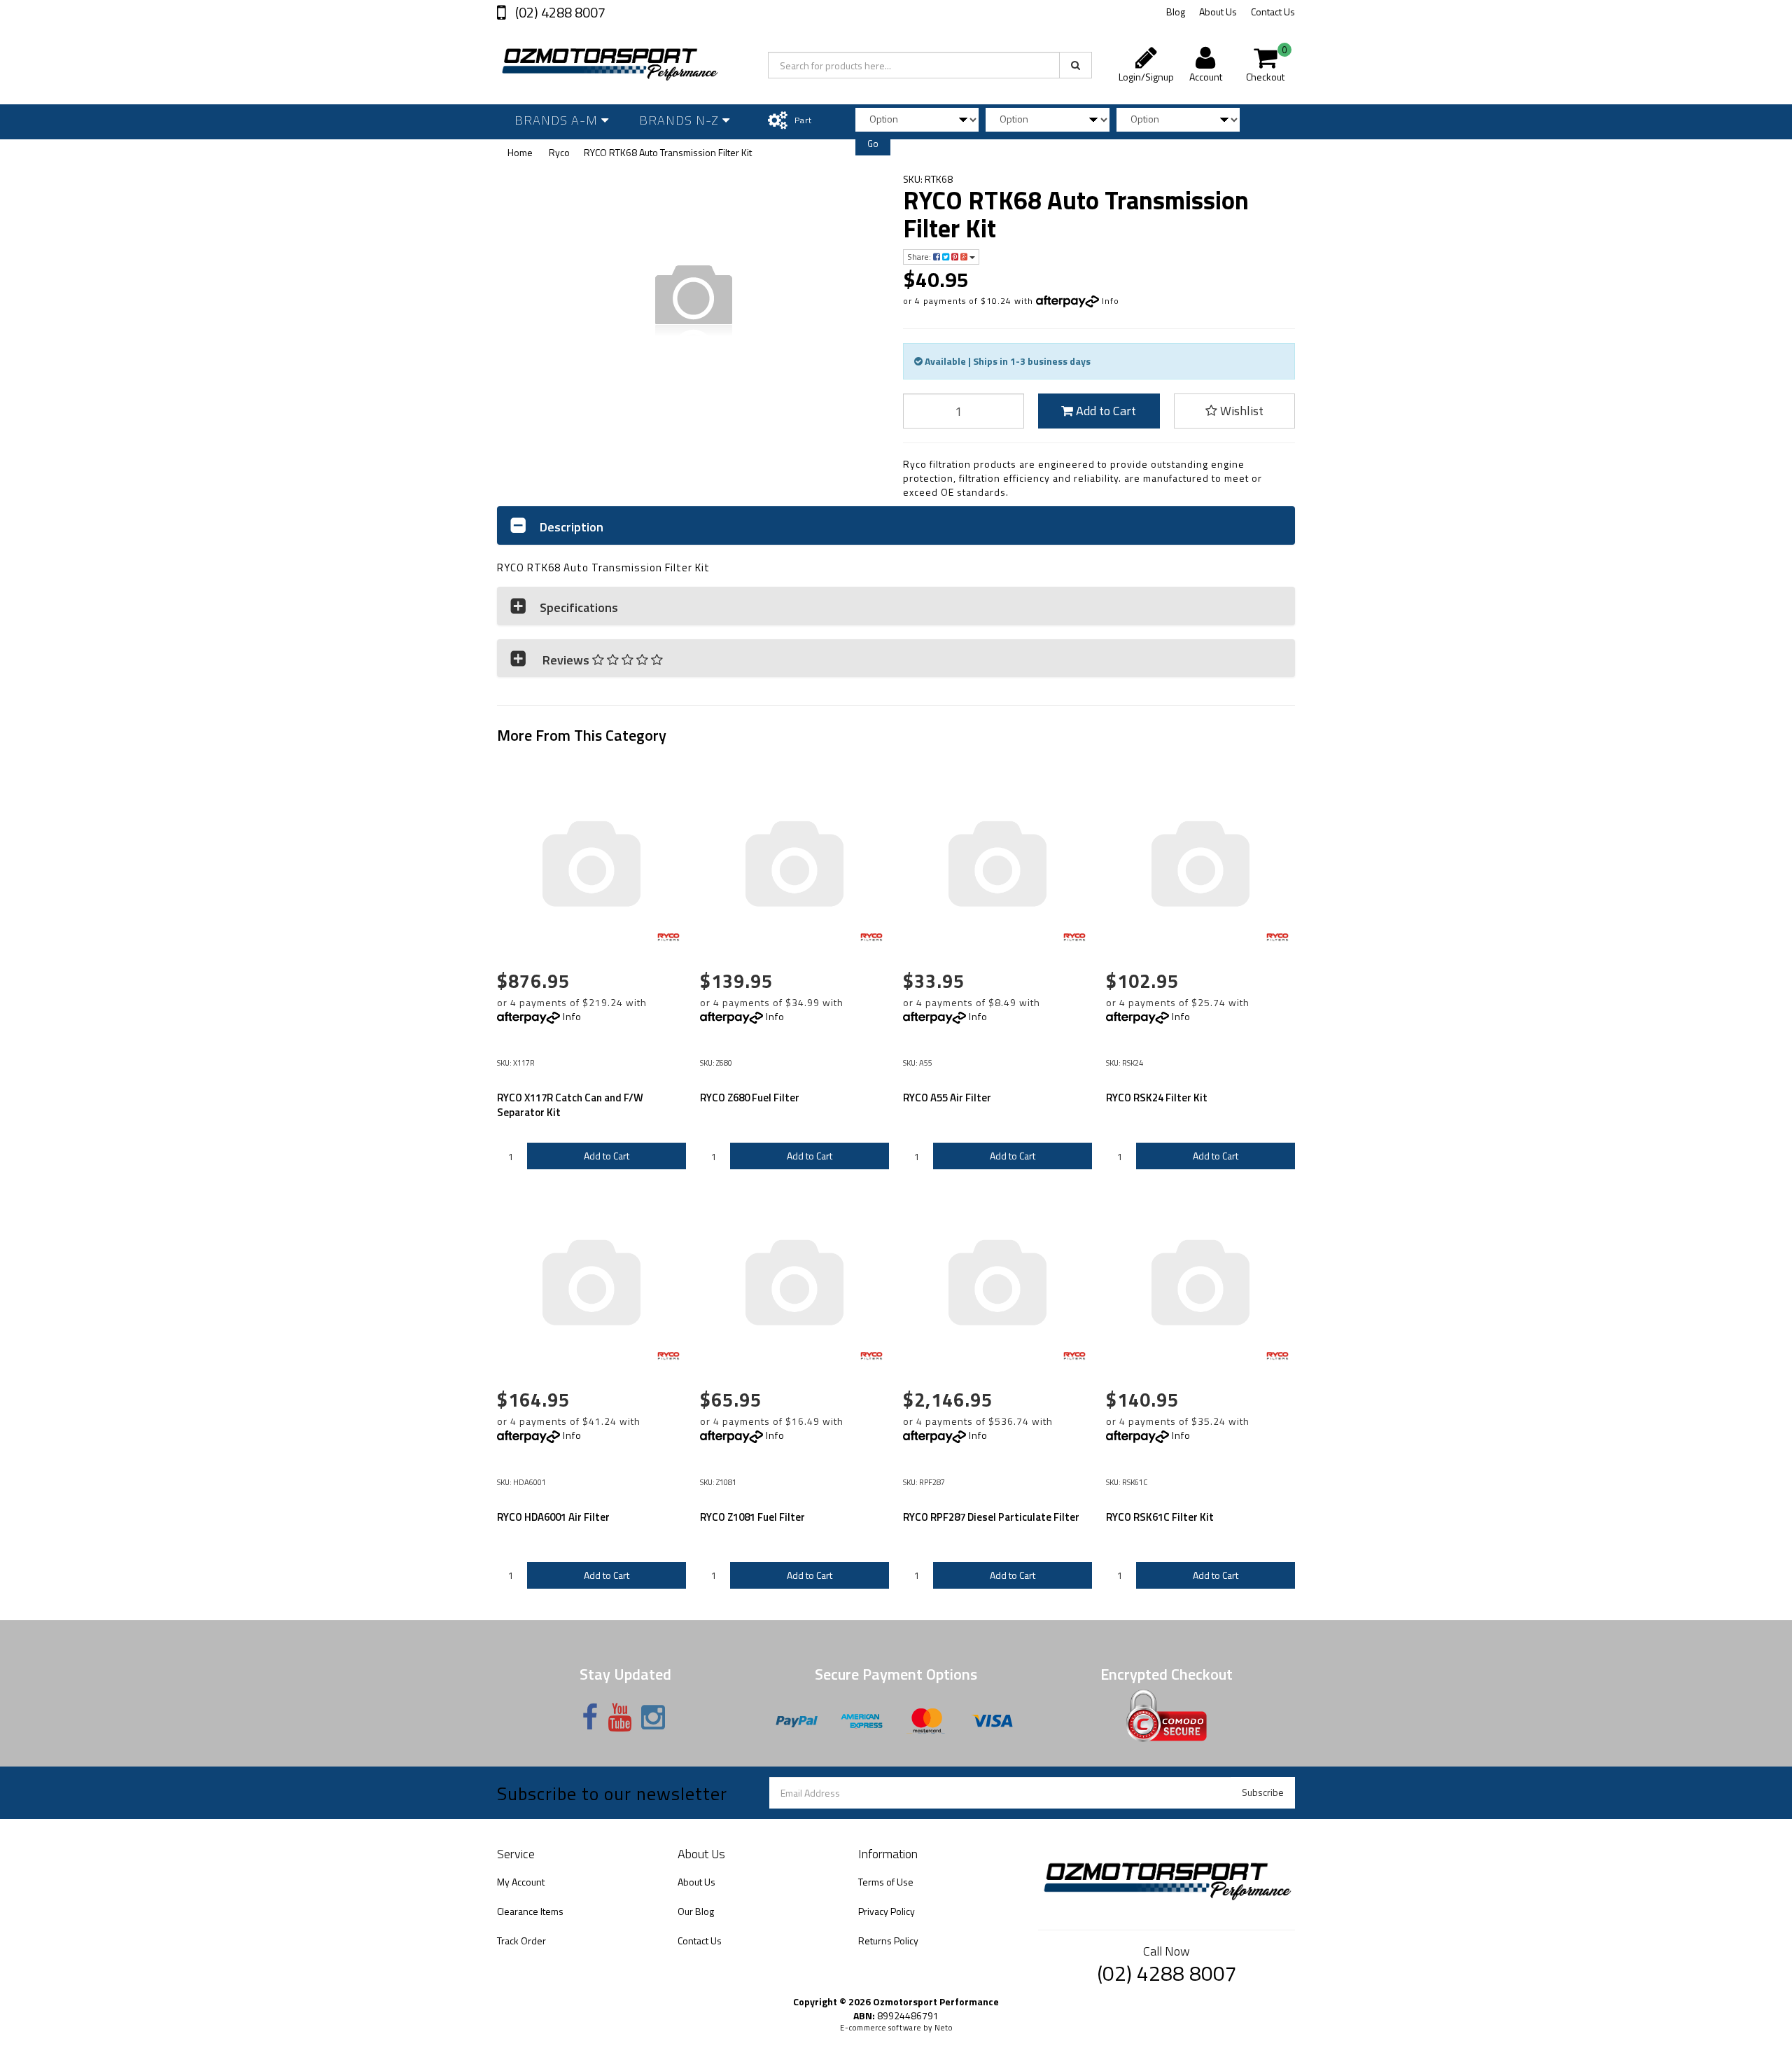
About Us (1218, 12)
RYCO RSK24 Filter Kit (1157, 1098)
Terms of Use (886, 1882)
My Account (521, 1882)
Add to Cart (1105, 411)
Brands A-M (558, 120)
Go (873, 144)
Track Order (521, 1941)
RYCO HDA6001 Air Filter (553, 1517)
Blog (1176, 12)
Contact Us (1273, 12)
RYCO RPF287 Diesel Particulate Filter (991, 1517)
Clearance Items (530, 1911)
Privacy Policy (887, 1911)
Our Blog (696, 1911)
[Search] (1076, 65)
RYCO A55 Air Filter (947, 1098)
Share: (920, 257)
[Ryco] (668, 940)
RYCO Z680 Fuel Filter (750, 1098)
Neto (944, 2028)
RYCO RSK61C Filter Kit (1160, 1517)
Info (1111, 301)
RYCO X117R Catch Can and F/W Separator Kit (570, 1105)
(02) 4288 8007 (559, 12)
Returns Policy (888, 1941)
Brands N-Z (681, 120)
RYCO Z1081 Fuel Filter (752, 1517)
